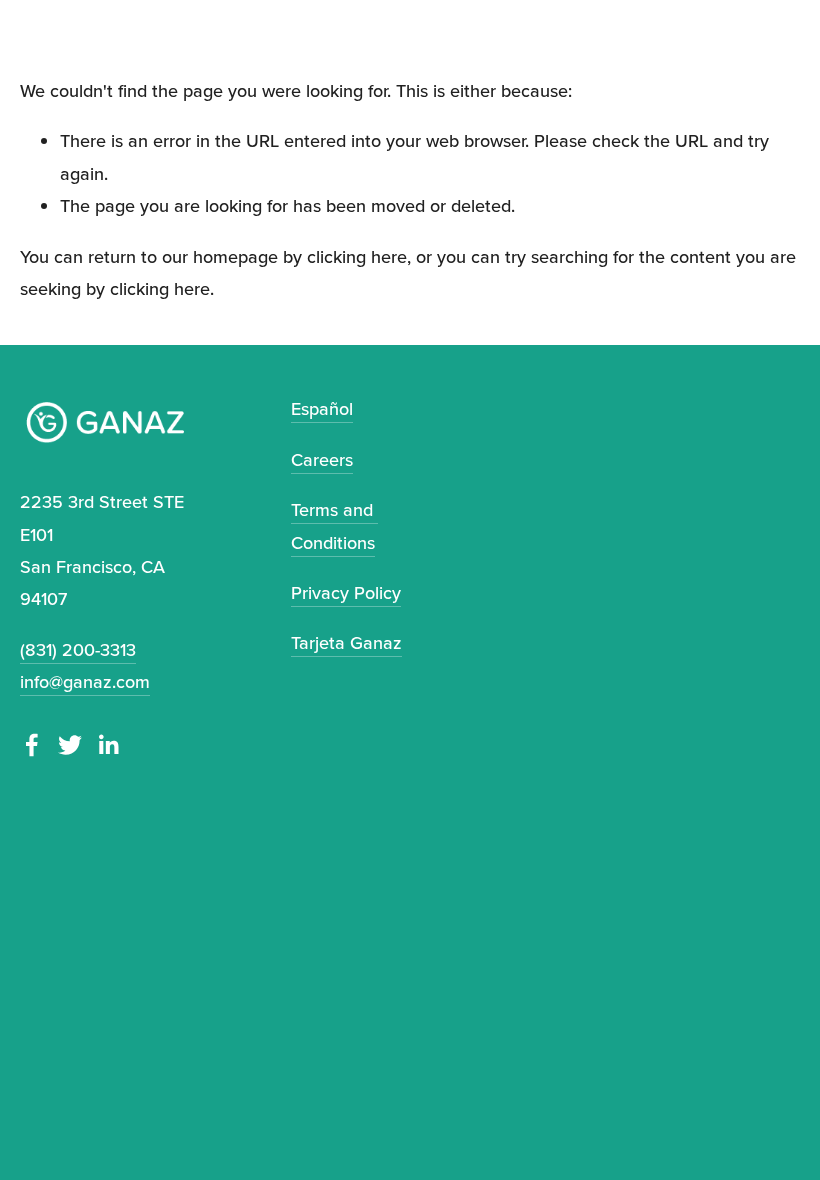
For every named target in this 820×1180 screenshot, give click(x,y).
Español (322, 408)
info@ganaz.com (85, 681)
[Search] (31, 17)
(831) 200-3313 (78, 649)
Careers (322, 459)
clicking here (357, 256)
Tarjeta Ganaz (346, 642)
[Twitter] (70, 745)
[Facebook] (32, 745)
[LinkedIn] (108, 745)
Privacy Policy (346, 592)
